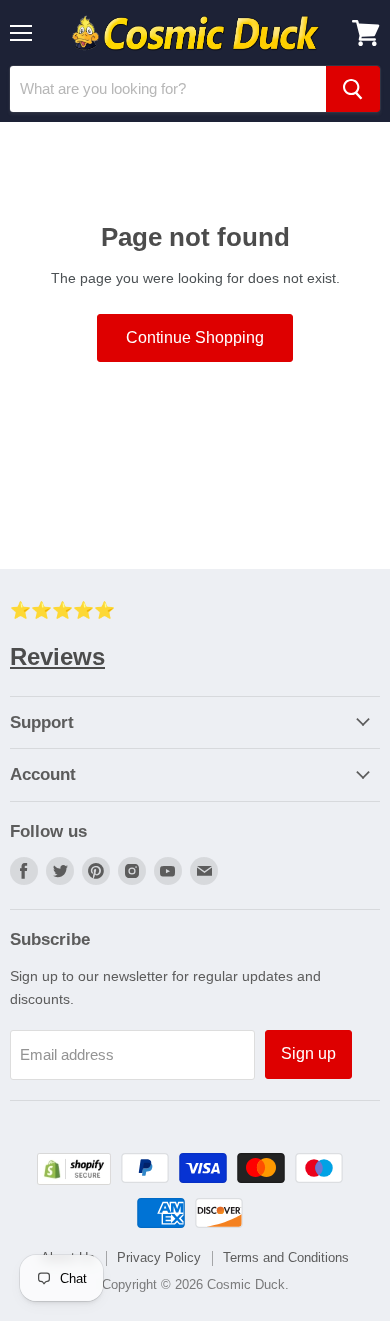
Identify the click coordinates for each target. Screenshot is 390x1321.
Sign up (308, 1053)
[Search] (353, 89)
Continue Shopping (195, 337)
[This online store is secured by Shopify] (74, 1179)
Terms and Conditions (286, 1257)
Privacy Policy (159, 1257)
